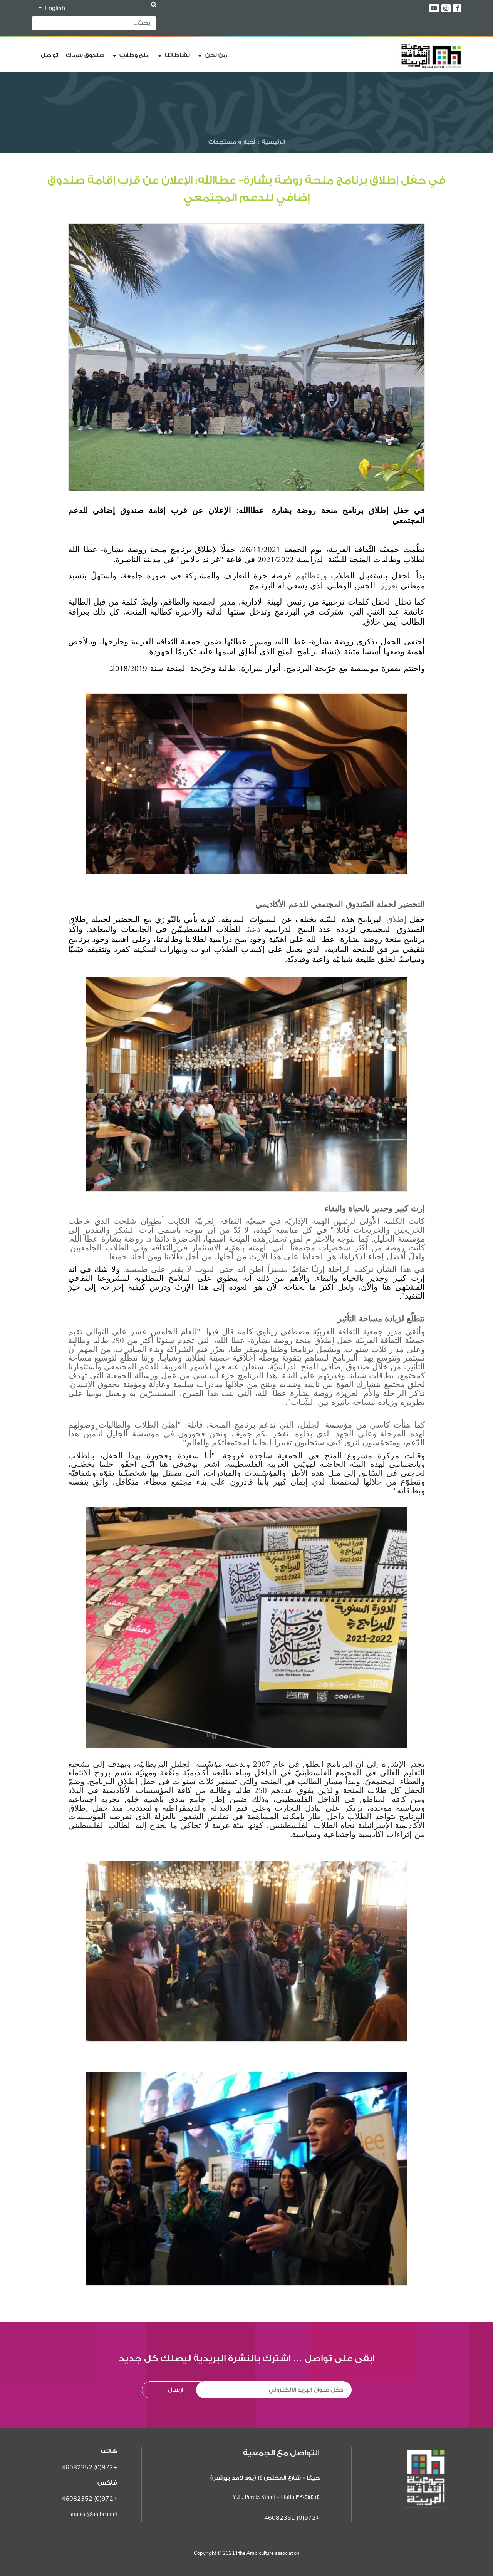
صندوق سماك (85, 55)
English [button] (54, 8)
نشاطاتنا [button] (177, 55)
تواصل (49, 55)
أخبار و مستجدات (232, 142)
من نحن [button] (215, 55)
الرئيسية (272, 142)
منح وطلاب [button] (134, 55)
